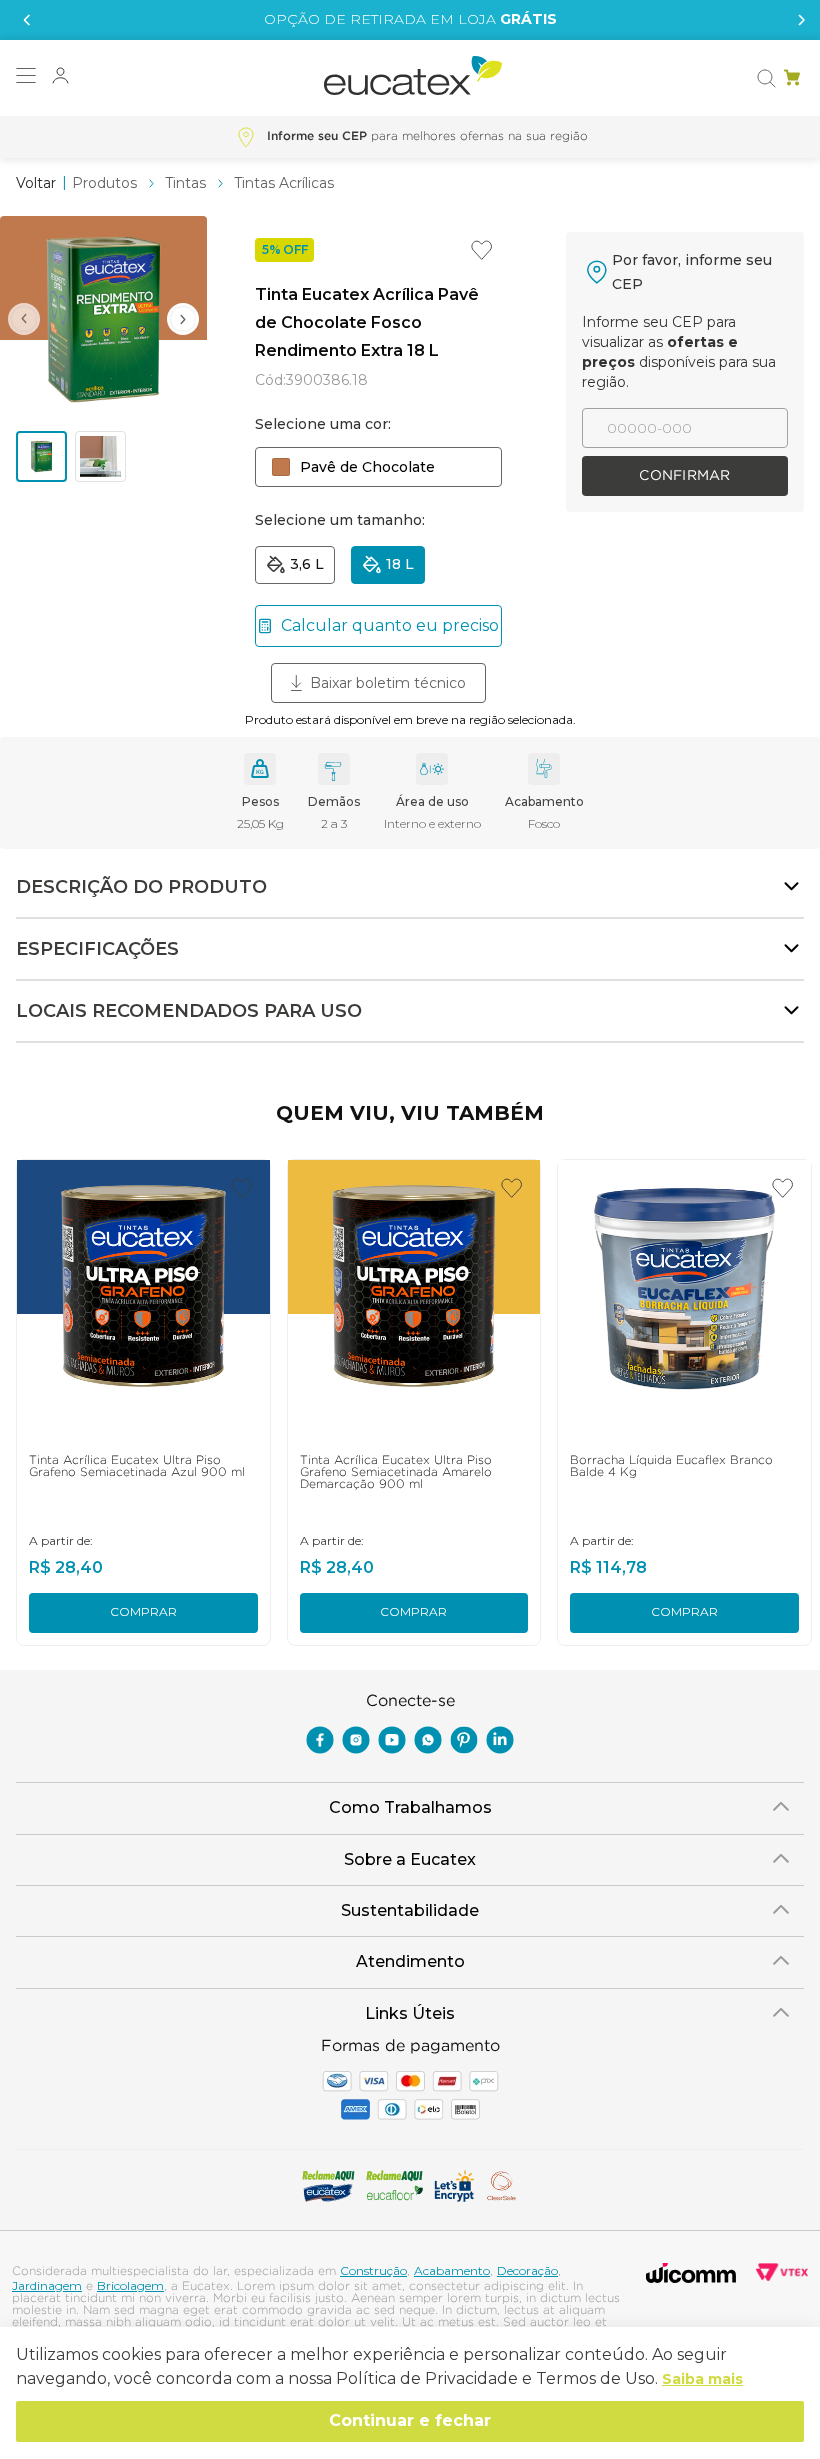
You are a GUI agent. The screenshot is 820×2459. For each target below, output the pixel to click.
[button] (26, 77)
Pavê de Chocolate (367, 467)
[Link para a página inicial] (36, 183)
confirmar (685, 476)
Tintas (185, 183)
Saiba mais (702, 2379)
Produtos (104, 183)
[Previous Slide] (24, 20)
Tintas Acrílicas (284, 183)
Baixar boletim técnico (388, 683)
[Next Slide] (796, 20)
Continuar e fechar (410, 2420)
